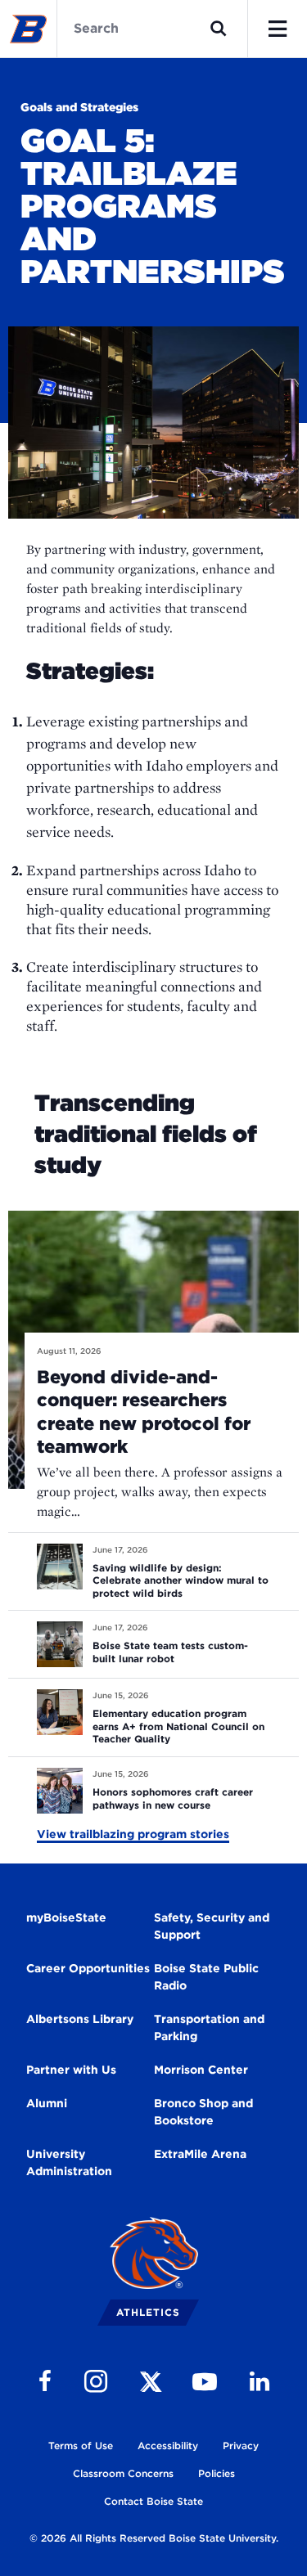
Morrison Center (201, 2070)
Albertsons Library (80, 2019)
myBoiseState (66, 1917)
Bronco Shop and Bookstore (203, 2112)
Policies (217, 2473)
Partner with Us (71, 2070)
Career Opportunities (88, 1968)
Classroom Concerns (123, 2473)
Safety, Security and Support (212, 1926)
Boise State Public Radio (206, 1977)
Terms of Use (81, 2446)
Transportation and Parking (209, 2028)
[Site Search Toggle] (219, 29)
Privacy (241, 2446)
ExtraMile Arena (200, 2154)
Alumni (47, 2103)
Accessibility (168, 2446)
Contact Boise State (153, 2501)
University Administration (69, 2162)
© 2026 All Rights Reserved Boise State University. (154, 2538)
